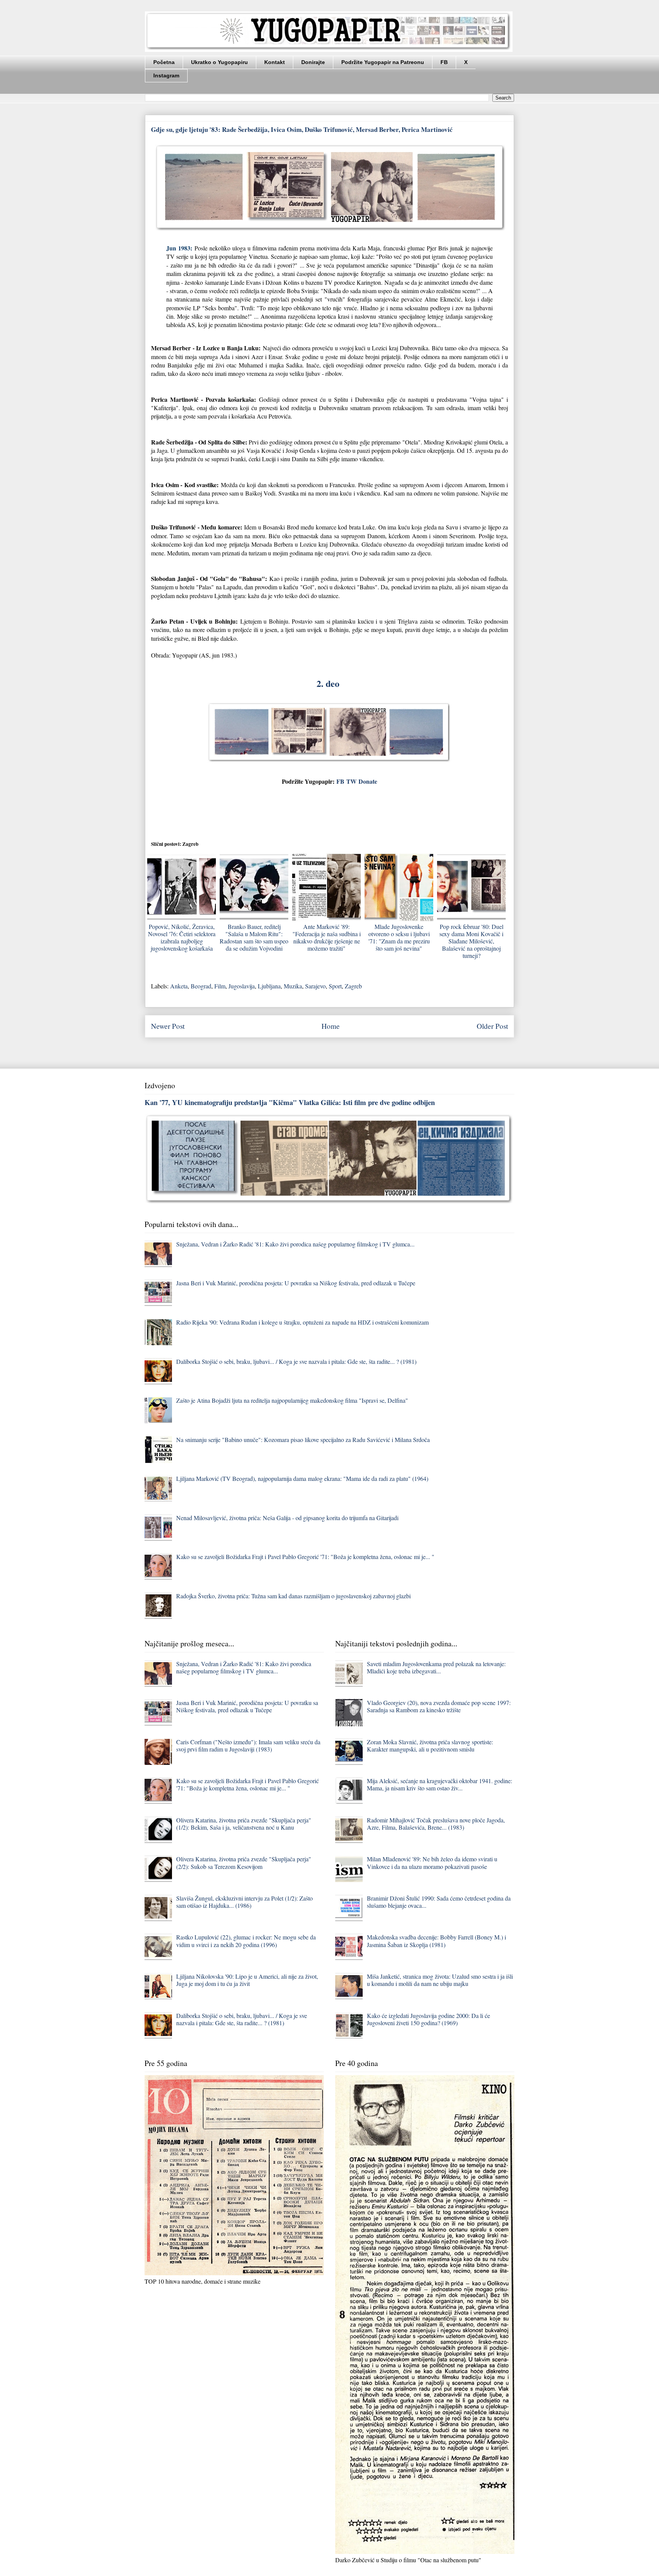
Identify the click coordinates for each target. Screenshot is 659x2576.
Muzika (293, 986)
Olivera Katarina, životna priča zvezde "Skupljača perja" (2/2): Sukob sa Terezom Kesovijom (244, 1862)
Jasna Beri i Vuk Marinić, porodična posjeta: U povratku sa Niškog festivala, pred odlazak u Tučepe (296, 1283)
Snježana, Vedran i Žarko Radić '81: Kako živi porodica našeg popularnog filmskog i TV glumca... (295, 1244)
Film (220, 986)
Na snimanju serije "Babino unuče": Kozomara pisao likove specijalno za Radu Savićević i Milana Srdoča (303, 1440)
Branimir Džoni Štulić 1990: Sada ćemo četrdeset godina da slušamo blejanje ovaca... (439, 1902)
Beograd (201, 986)
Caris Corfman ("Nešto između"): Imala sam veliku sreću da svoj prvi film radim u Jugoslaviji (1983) (248, 1745)
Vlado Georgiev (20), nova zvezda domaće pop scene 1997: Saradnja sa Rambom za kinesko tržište (439, 1706)
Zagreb (353, 986)
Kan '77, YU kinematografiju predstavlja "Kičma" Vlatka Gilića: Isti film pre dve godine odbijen (290, 1102)
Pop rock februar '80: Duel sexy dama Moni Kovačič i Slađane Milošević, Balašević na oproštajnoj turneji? (471, 941)
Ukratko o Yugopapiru (219, 62)
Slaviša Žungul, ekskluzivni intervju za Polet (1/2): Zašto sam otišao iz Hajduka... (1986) (244, 1902)
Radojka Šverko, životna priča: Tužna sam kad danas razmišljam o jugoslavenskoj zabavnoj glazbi (293, 1596)
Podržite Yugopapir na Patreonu (383, 62)
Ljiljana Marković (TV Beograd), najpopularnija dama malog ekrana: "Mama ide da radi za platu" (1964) (302, 1478)
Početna (164, 62)
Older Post (492, 1026)
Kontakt (275, 62)
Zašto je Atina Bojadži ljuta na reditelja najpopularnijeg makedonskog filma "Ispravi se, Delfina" (292, 1400)
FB (444, 62)
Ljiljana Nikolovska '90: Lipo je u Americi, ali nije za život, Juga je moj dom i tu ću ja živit (247, 1980)
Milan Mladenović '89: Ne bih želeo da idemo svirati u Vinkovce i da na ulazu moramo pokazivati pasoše (432, 1862)
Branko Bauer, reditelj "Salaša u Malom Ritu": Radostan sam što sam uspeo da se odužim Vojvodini (254, 938)
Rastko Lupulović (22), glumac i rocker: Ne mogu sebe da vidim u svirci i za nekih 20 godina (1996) (246, 1941)
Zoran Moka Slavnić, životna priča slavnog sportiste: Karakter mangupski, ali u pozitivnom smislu (430, 1745)
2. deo (329, 683)
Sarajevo (315, 986)
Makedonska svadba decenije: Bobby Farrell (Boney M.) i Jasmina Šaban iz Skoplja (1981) (436, 1941)
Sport (335, 986)
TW (351, 781)
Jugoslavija (242, 986)
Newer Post (168, 1026)
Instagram (166, 75)
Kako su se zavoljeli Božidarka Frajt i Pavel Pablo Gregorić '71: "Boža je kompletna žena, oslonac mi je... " (305, 1557)
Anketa (179, 986)
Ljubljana (269, 986)
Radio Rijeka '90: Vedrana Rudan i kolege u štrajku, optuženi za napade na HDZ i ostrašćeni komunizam (302, 1322)
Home (331, 1026)
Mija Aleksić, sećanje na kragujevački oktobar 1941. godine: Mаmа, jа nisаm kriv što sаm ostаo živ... (440, 1784)
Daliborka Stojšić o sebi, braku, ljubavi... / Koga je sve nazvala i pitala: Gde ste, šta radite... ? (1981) (296, 1361)
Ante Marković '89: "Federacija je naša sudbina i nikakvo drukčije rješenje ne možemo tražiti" (327, 938)
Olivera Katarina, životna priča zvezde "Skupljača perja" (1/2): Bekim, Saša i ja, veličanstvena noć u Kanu (244, 1824)
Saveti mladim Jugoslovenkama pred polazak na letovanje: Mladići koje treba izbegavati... (436, 1667)
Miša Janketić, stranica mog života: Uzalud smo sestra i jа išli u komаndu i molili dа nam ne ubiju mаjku (440, 1980)
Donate (368, 781)
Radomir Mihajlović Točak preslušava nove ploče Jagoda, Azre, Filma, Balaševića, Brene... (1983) (436, 1824)
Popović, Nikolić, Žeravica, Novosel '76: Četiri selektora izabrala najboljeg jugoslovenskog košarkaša (182, 938)
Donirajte (313, 62)
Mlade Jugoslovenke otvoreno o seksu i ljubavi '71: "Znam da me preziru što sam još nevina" (399, 938)
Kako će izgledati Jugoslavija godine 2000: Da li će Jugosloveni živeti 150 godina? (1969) (428, 2019)
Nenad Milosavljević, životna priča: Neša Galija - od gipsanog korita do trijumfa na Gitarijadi (287, 1518)
